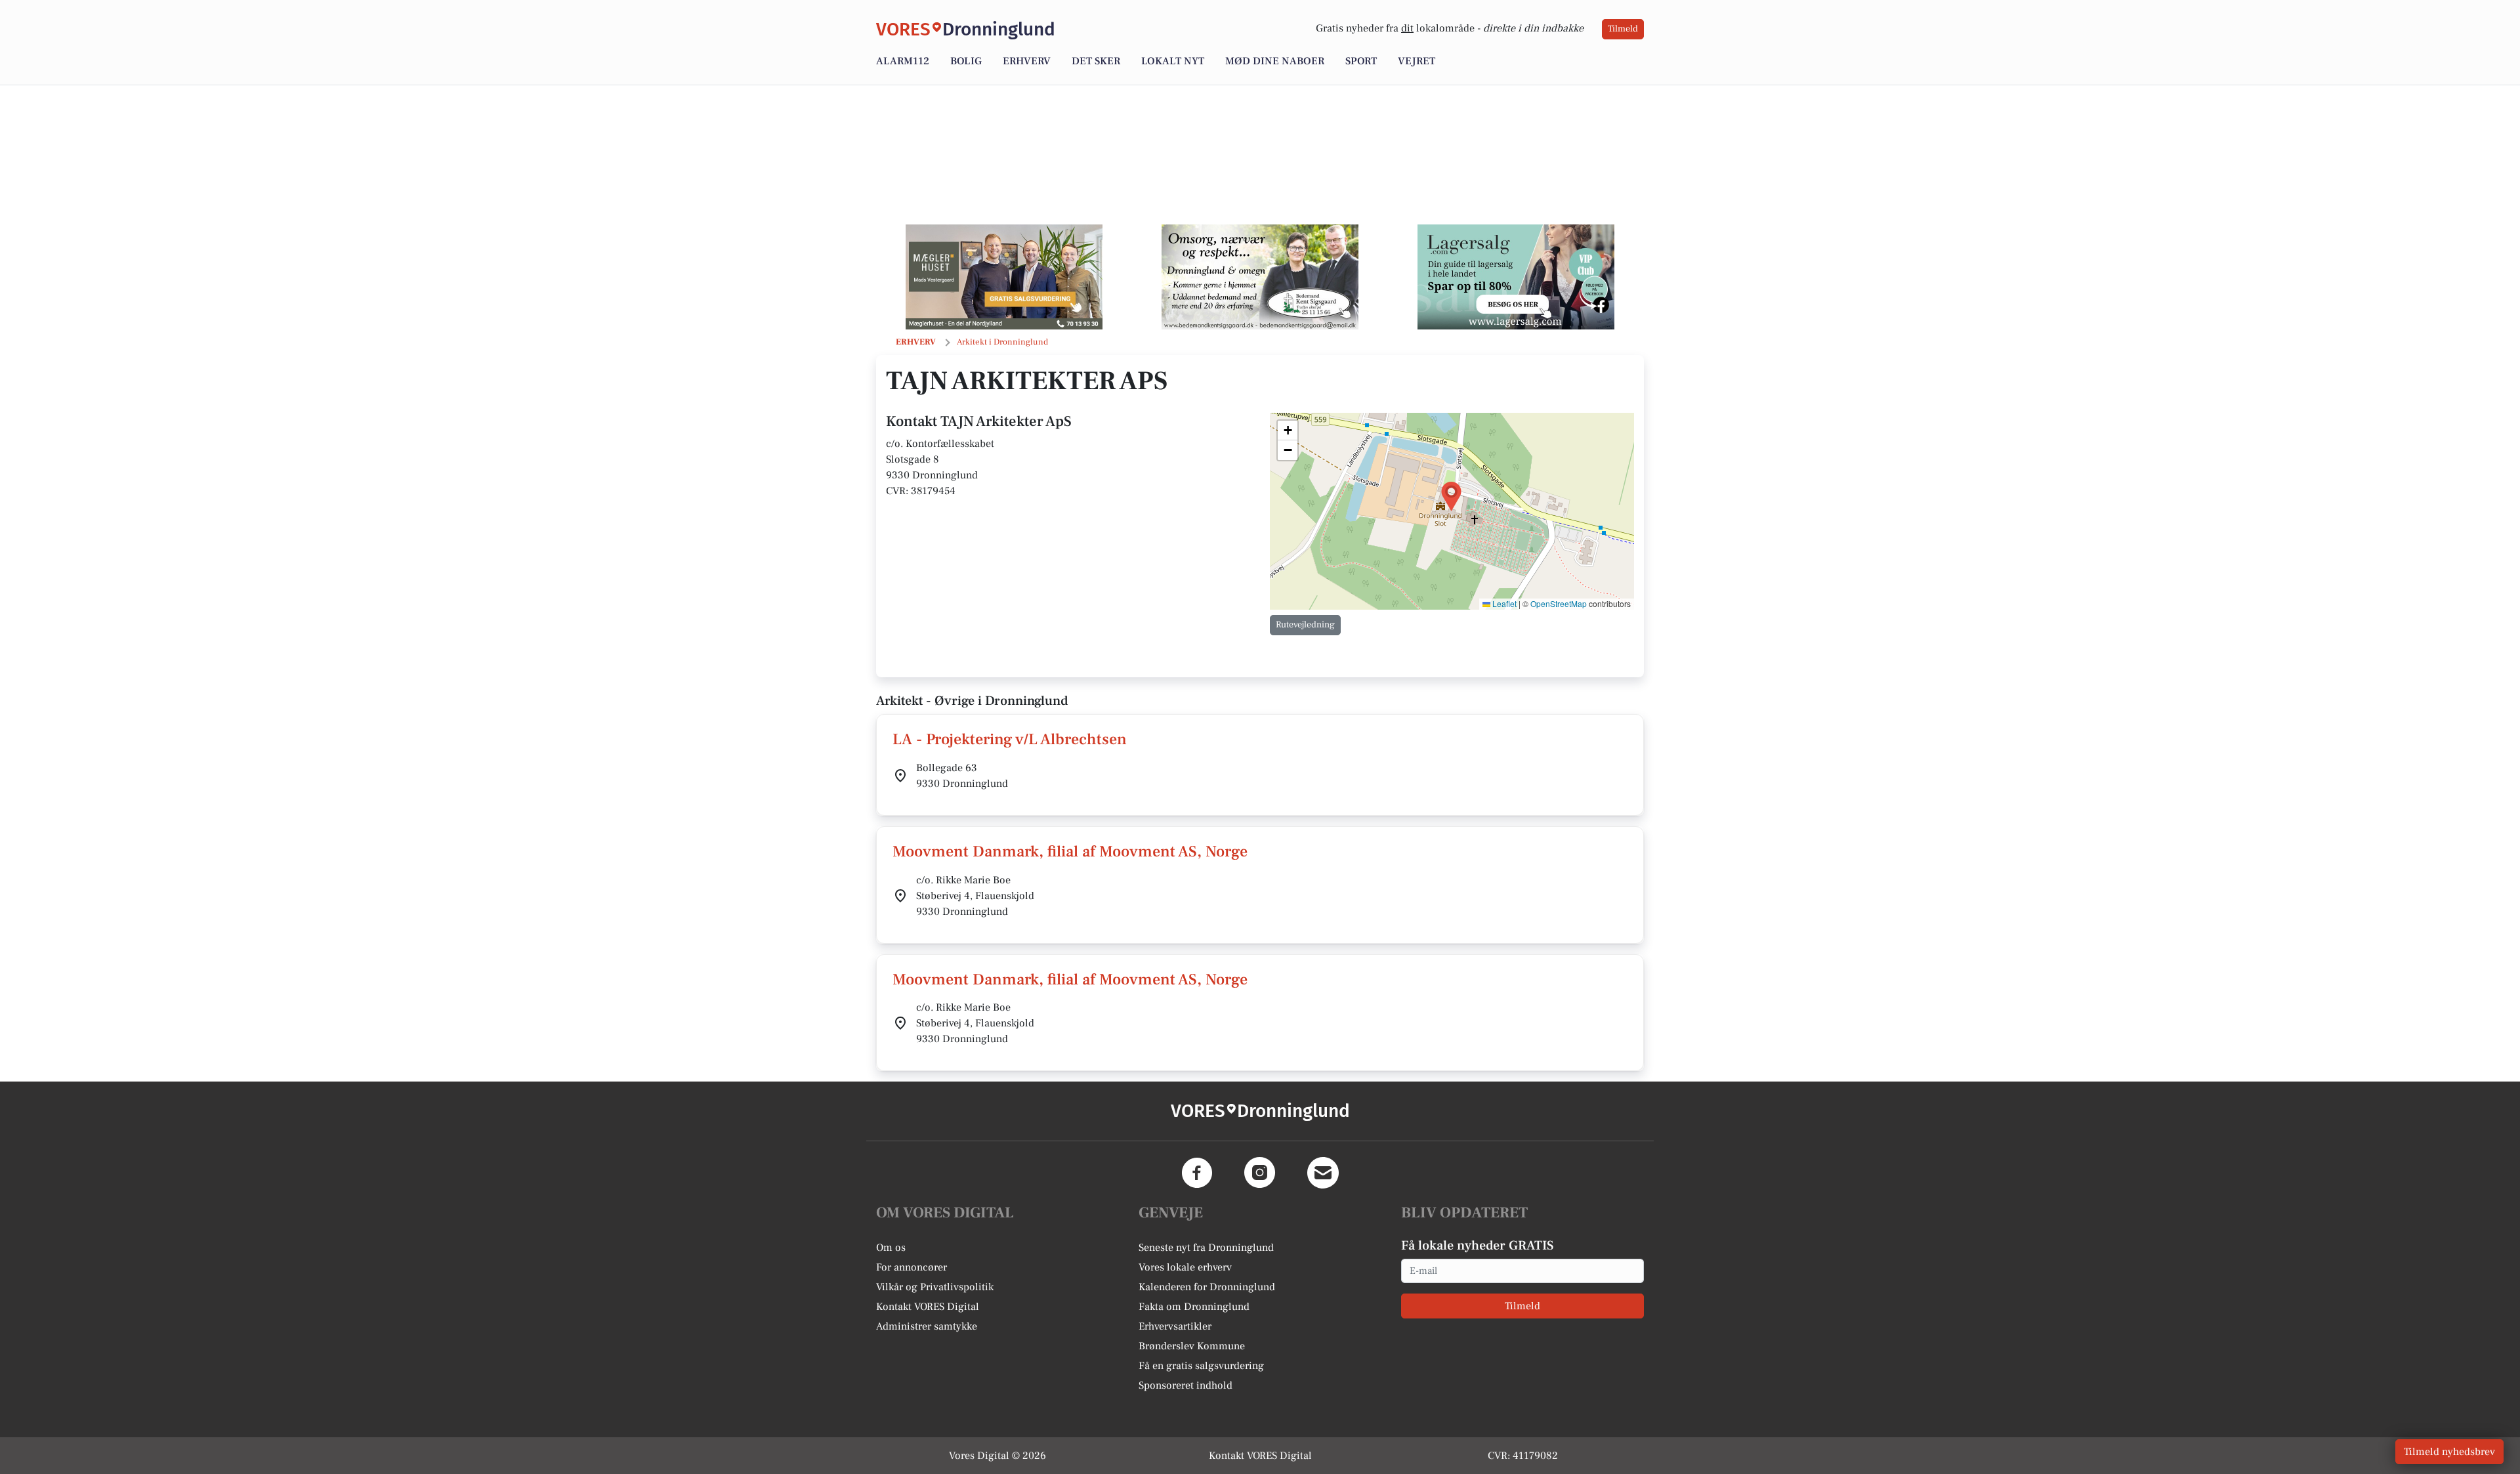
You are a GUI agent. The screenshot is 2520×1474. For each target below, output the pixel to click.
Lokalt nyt (1173, 61)
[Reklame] (1004, 277)
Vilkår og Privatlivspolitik (935, 1287)
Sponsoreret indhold (1186, 1385)
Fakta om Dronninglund (1194, 1307)
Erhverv (1027, 61)
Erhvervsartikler (1175, 1326)
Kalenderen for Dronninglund (1207, 1287)
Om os (891, 1248)
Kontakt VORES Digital (928, 1307)
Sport (1361, 61)
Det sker (1096, 61)
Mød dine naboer (1275, 61)
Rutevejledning (1305, 625)
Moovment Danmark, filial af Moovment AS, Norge (1070, 852)
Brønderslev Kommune (1192, 1346)
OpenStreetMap (1559, 603)
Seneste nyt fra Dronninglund (1206, 1248)
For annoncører (912, 1267)
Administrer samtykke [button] (927, 1326)
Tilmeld (1623, 29)
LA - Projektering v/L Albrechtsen (1010, 739)
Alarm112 (903, 61)
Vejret (1417, 61)
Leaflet (1503, 603)
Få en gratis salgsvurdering (1201, 1366)
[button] (1451, 496)
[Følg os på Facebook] (1197, 1173)
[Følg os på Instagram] (1260, 1173)
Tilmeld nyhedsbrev (2449, 1452)
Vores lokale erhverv (1185, 1267)
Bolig (966, 61)
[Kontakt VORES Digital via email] (1323, 1173)
